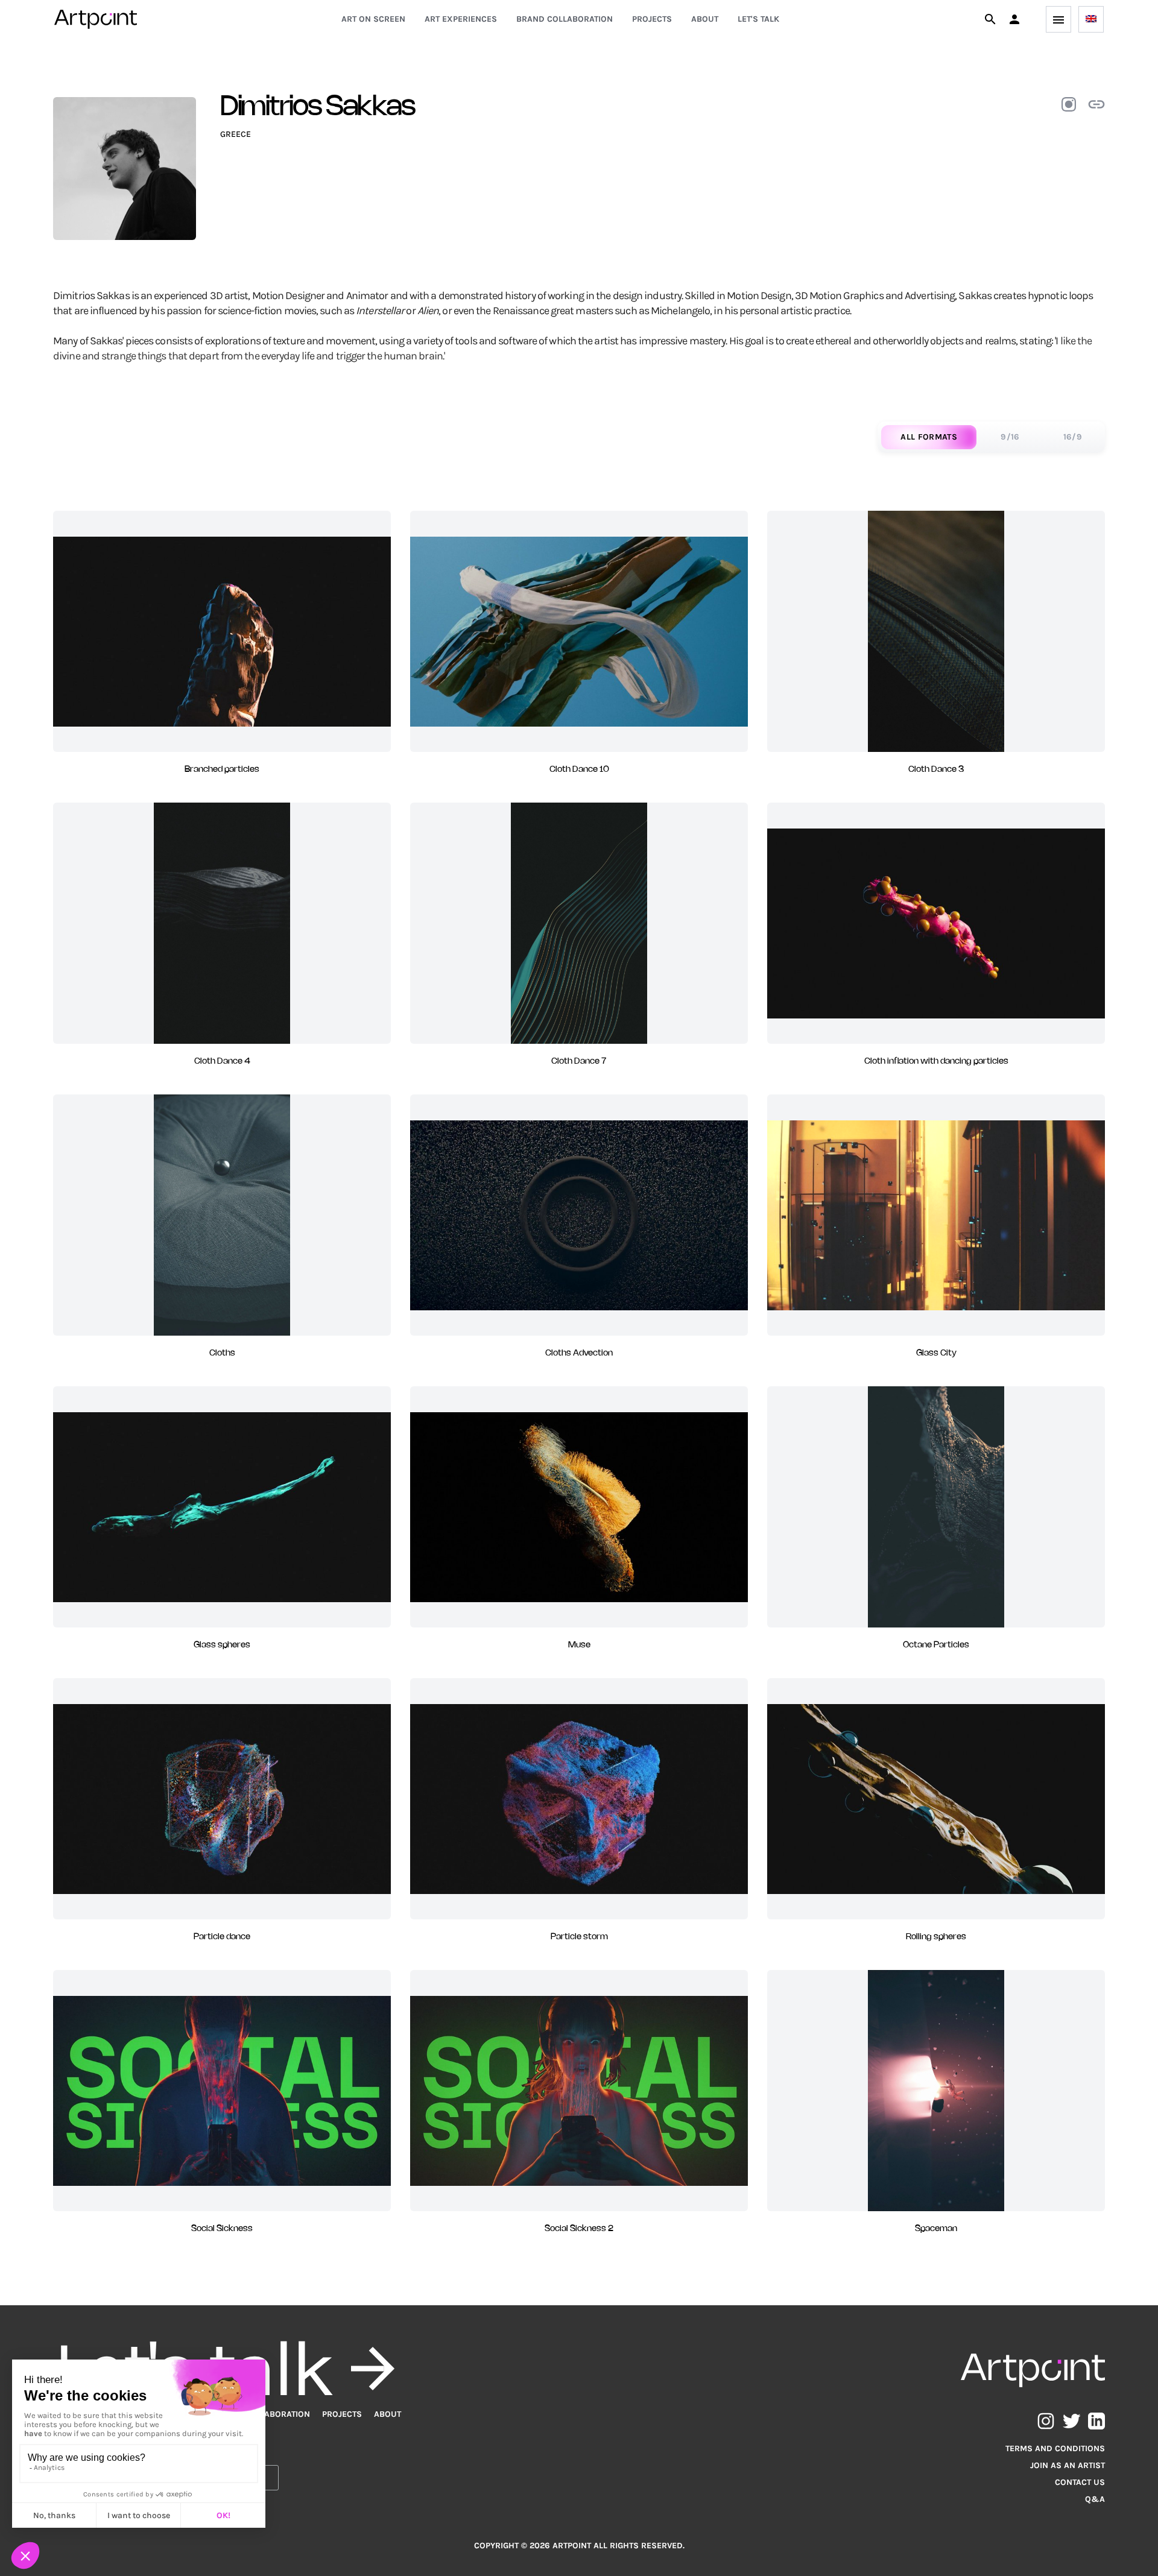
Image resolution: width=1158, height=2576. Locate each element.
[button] (1014, 19)
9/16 (1010, 437)
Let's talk (758, 19)
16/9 (1073, 437)
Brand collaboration (565, 19)
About (705, 19)
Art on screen (373, 19)
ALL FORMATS (929, 437)
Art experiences (461, 19)
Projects (652, 19)
